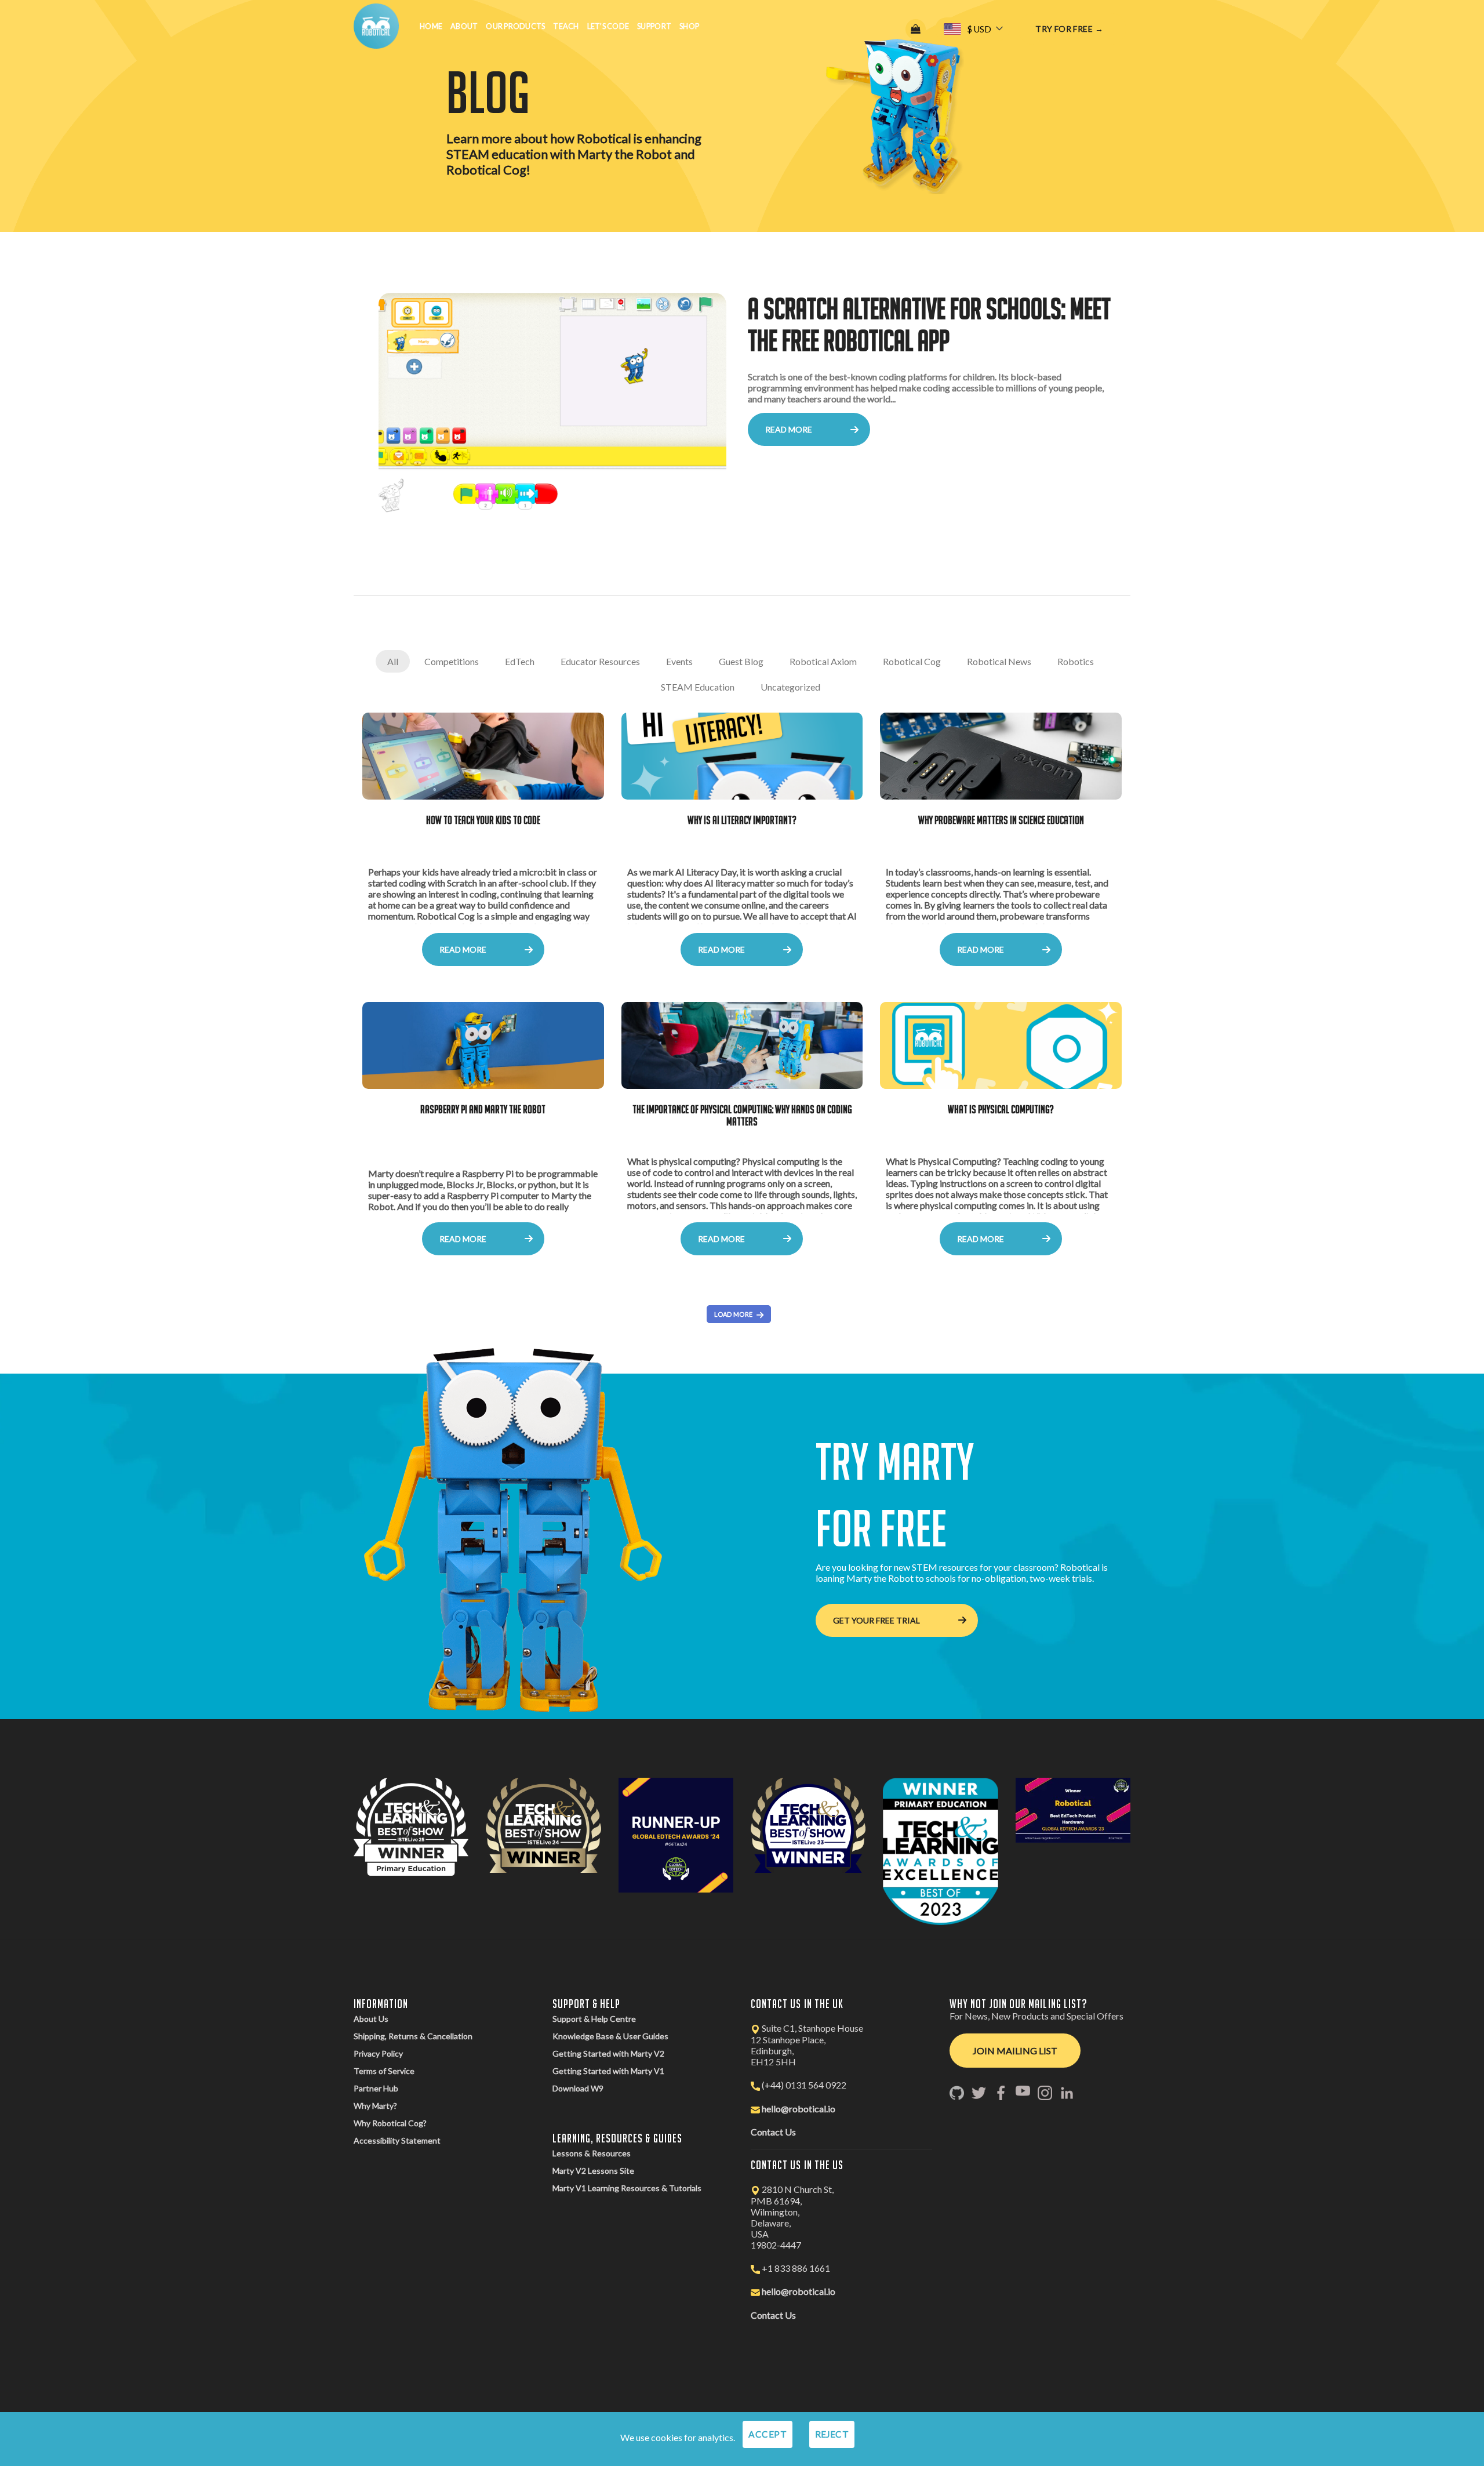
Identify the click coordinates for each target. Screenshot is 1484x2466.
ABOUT (464, 26)
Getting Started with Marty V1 (608, 2071)
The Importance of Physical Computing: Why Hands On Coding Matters (742, 1115)
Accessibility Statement (397, 2140)
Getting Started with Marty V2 (608, 2053)
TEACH (566, 26)
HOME (431, 26)
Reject (832, 2434)
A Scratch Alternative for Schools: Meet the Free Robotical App (929, 324)
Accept (768, 2434)
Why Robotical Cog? (390, 2123)
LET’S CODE (608, 26)
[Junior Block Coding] (552, 409)
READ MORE (789, 429)
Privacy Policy (378, 2053)
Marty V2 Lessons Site (593, 2171)
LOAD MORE (734, 1314)
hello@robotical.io (799, 2109)
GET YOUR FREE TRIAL (876, 1620)
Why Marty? (375, 2106)
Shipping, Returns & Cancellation (413, 2036)
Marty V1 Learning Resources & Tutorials (627, 2188)
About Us (371, 2019)
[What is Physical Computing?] (1001, 1045)
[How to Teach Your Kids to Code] (483, 756)
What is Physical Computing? (1001, 1109)
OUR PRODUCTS (515, 26)
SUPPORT (654, 26)
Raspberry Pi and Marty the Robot (483, 1109)
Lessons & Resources (592, 2153)
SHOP (689, 26)
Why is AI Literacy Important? (742, 820)
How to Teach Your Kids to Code (483, 820)
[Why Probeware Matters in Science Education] (1001, 756)
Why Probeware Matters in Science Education (1001, 820)
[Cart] (916, 29)
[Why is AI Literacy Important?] (742, 756)
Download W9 (578, 2088)
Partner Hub (376, 2088)
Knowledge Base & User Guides (610, 2036)
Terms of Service (384, 2071)
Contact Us (773, 2132)
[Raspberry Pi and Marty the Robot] (483, 1045)
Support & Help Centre (594, 2019)
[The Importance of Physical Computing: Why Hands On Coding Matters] (742, 1045)
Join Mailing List (1015, 2051)
